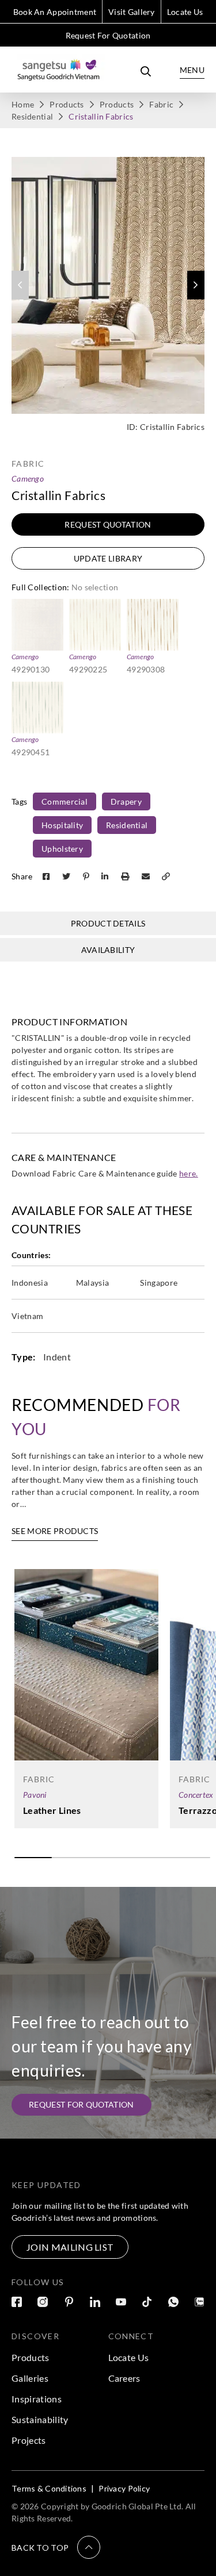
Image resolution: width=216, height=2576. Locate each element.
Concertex (196, 1795)
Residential (32, 116)
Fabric (161, 104)
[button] (196, 285)
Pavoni (35, 1795)
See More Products (55, 1531)
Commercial (65, 801)
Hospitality (62, 825)
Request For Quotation (108, 35)
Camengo (28, 478)
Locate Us (185, 12)
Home (23, 104)
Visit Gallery (132, 12)
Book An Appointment (55, 12)
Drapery (126, 801)
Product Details (108, 923)
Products (67, 104)
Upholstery (62, 849)
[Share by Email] (147, 876)
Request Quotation (108, 524)
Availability (108, 950)
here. (189, 1173)
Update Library (108, 558)
